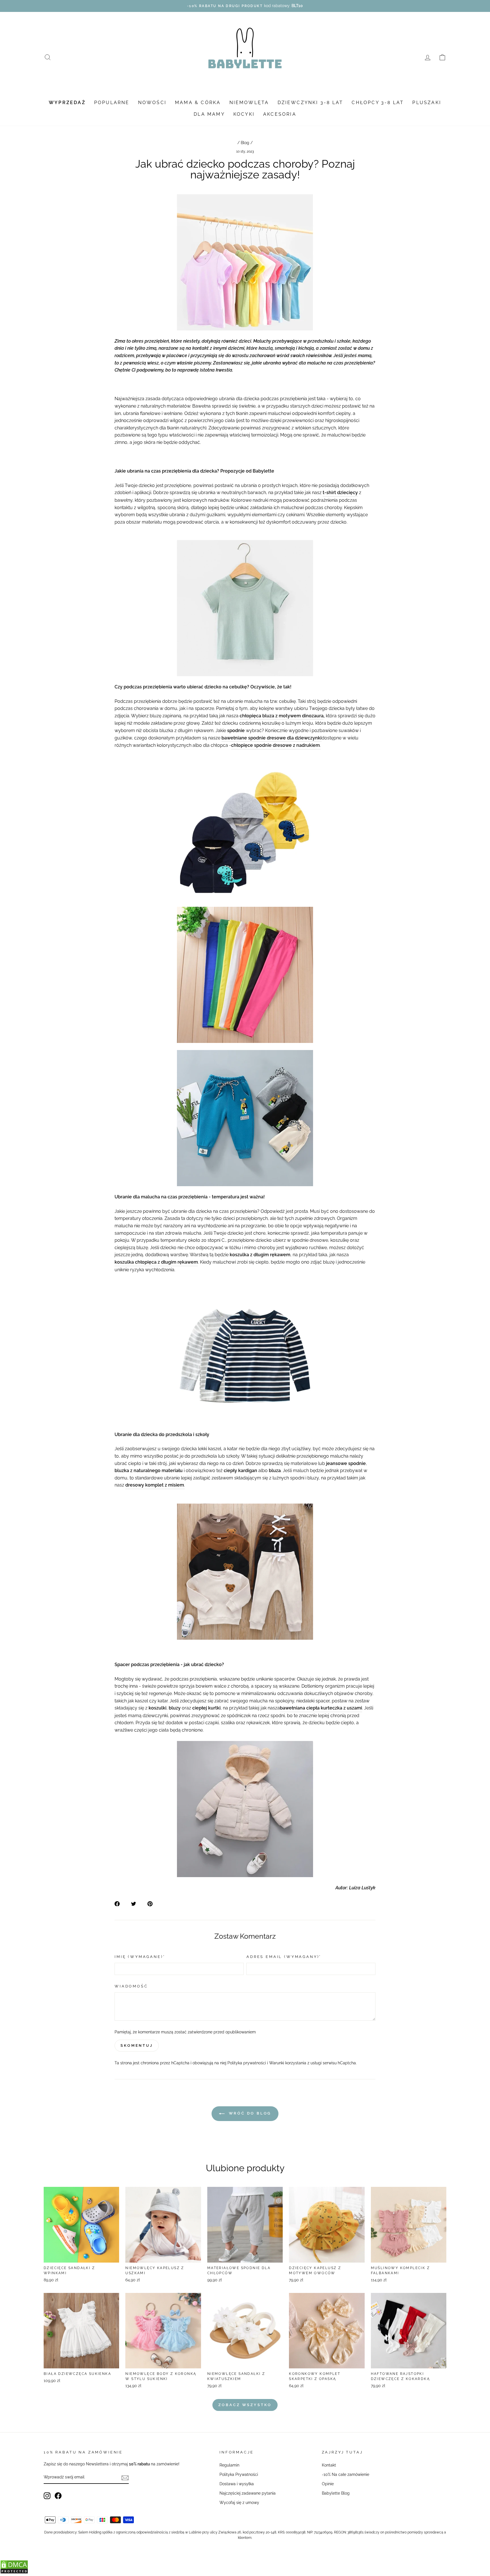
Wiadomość (131, 1986)
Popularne (112, 103)
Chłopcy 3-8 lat (378, 103)
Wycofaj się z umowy (239, 2503)
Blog (245, 143)
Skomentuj (137, 2045)
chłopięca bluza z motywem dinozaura (282, 716)
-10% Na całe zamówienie (346, 2474)
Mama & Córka (198, 103)
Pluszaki (427, 103)
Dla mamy (209, 114)
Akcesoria (280, 114)
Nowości (152, 103)
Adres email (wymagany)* (284, 1957)
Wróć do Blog (249, 2113)
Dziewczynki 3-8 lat (311, 103)
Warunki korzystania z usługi (296, 2063)
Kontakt (329, 2465)
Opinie (328, 2484)
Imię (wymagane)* (140, 1957)
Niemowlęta (249, 103)
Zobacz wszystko (245, 2405)
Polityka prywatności (247, 2063)
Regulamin (229, 2465)
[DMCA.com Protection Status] (14, 2572)
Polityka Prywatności (239, 2474)
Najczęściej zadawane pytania (248, 2493)
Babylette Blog (336, 2493)
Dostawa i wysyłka (237, 2484)
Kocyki (244, 114)
